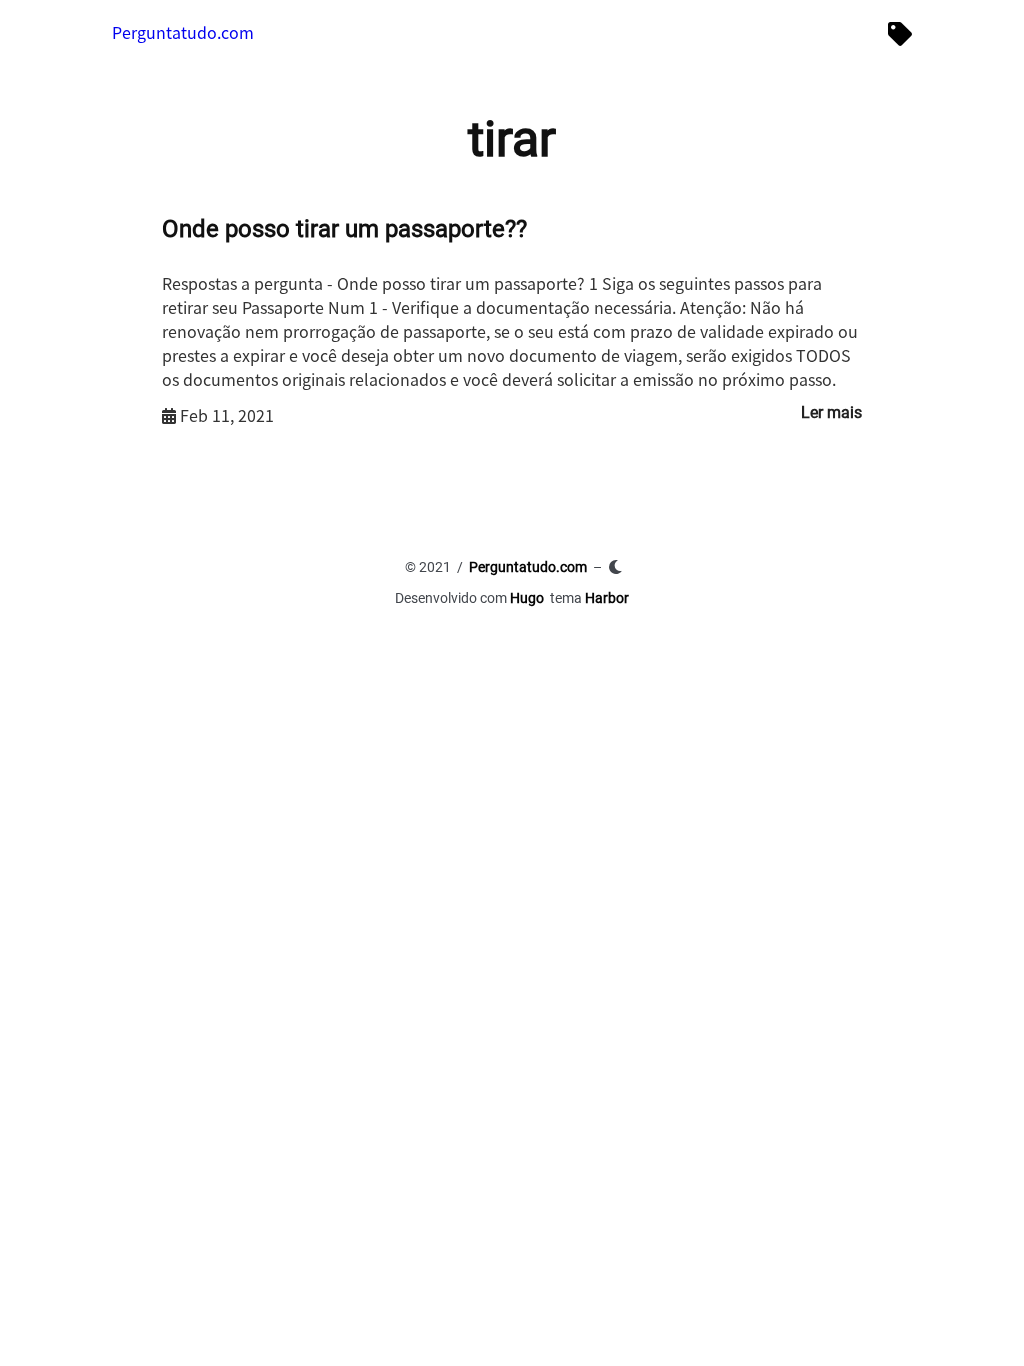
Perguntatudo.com (183, 32)
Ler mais (831, 412)
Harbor (607, 598)
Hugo (527, 598)
